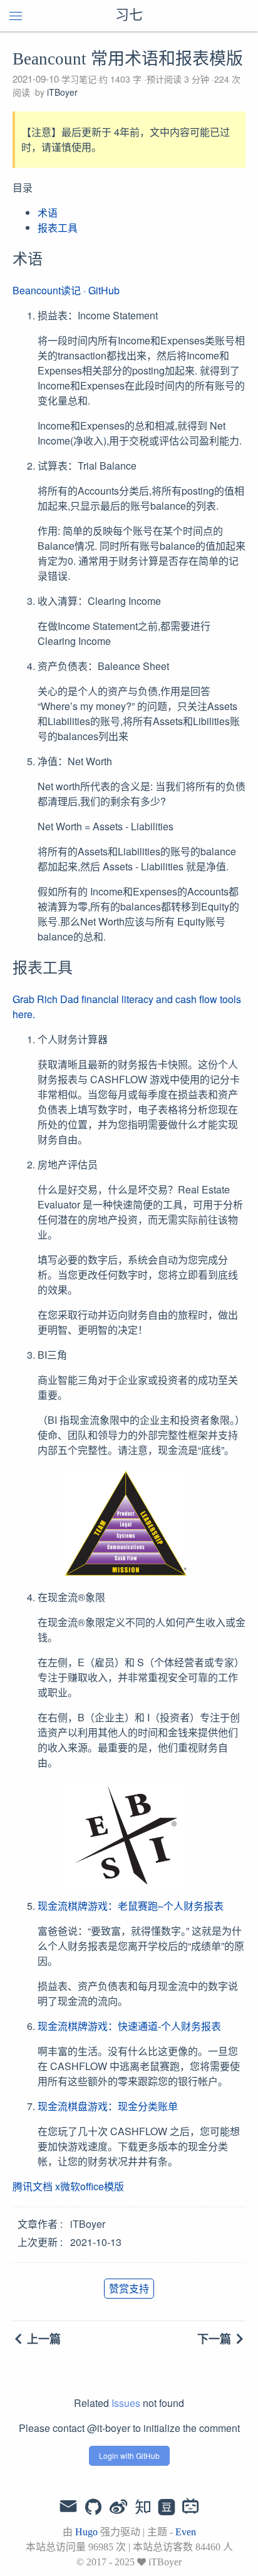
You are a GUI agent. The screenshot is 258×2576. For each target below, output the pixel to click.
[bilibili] (191, 2508)
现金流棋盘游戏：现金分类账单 (108, 2106)
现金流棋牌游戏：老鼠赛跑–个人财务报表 (131, 1906)
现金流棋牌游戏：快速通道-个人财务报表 (129, 2026)
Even (186, 2532)
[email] (68, 2506)
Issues (126, 2403)
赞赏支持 (129, 2288)
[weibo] (118, 2508)
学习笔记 (79, 79)
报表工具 (58, 228)
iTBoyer (62, 92)
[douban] (167, 2508)
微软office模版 (92, 2186)
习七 (129, 16)
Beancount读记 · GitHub (66, 290)
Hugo (86, 2532)
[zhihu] (142, 2508)
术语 (48, 213)
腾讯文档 (33, 2186)
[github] (93, 2508)
